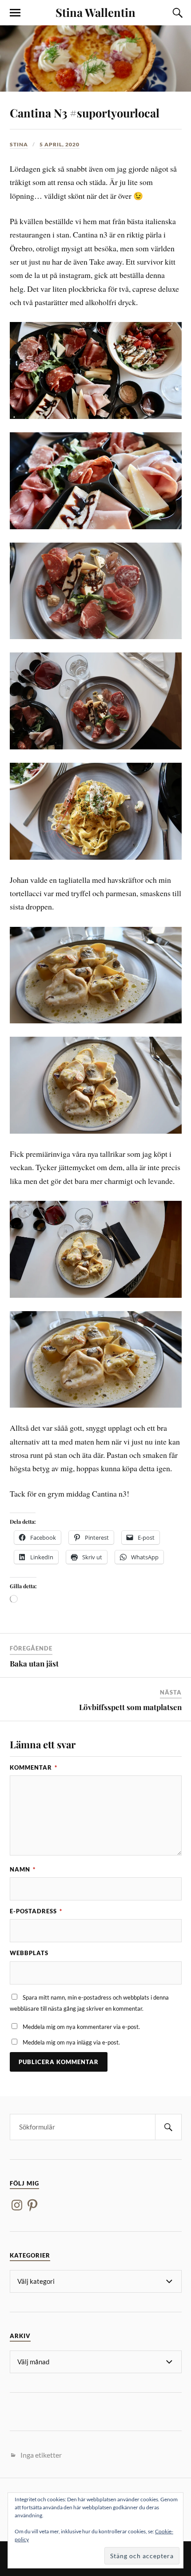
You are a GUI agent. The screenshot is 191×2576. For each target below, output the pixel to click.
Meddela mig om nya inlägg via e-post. (71, 2042)
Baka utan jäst (34, 1663)
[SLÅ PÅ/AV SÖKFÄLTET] (176, 13)
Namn (23, 1869)
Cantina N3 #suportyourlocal (85, 113)
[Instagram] (17, 2205)
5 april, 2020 (60, 144)
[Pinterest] (32, 2205)
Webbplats (29, 1953)
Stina (19, 144)
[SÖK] (168, 2127)
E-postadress (36, 1911)
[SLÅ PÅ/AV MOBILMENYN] (15, 13)
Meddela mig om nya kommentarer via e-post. (81, 2027)
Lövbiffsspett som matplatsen (130, 1707)
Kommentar (34, 1767)
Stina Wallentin (95, 12)
